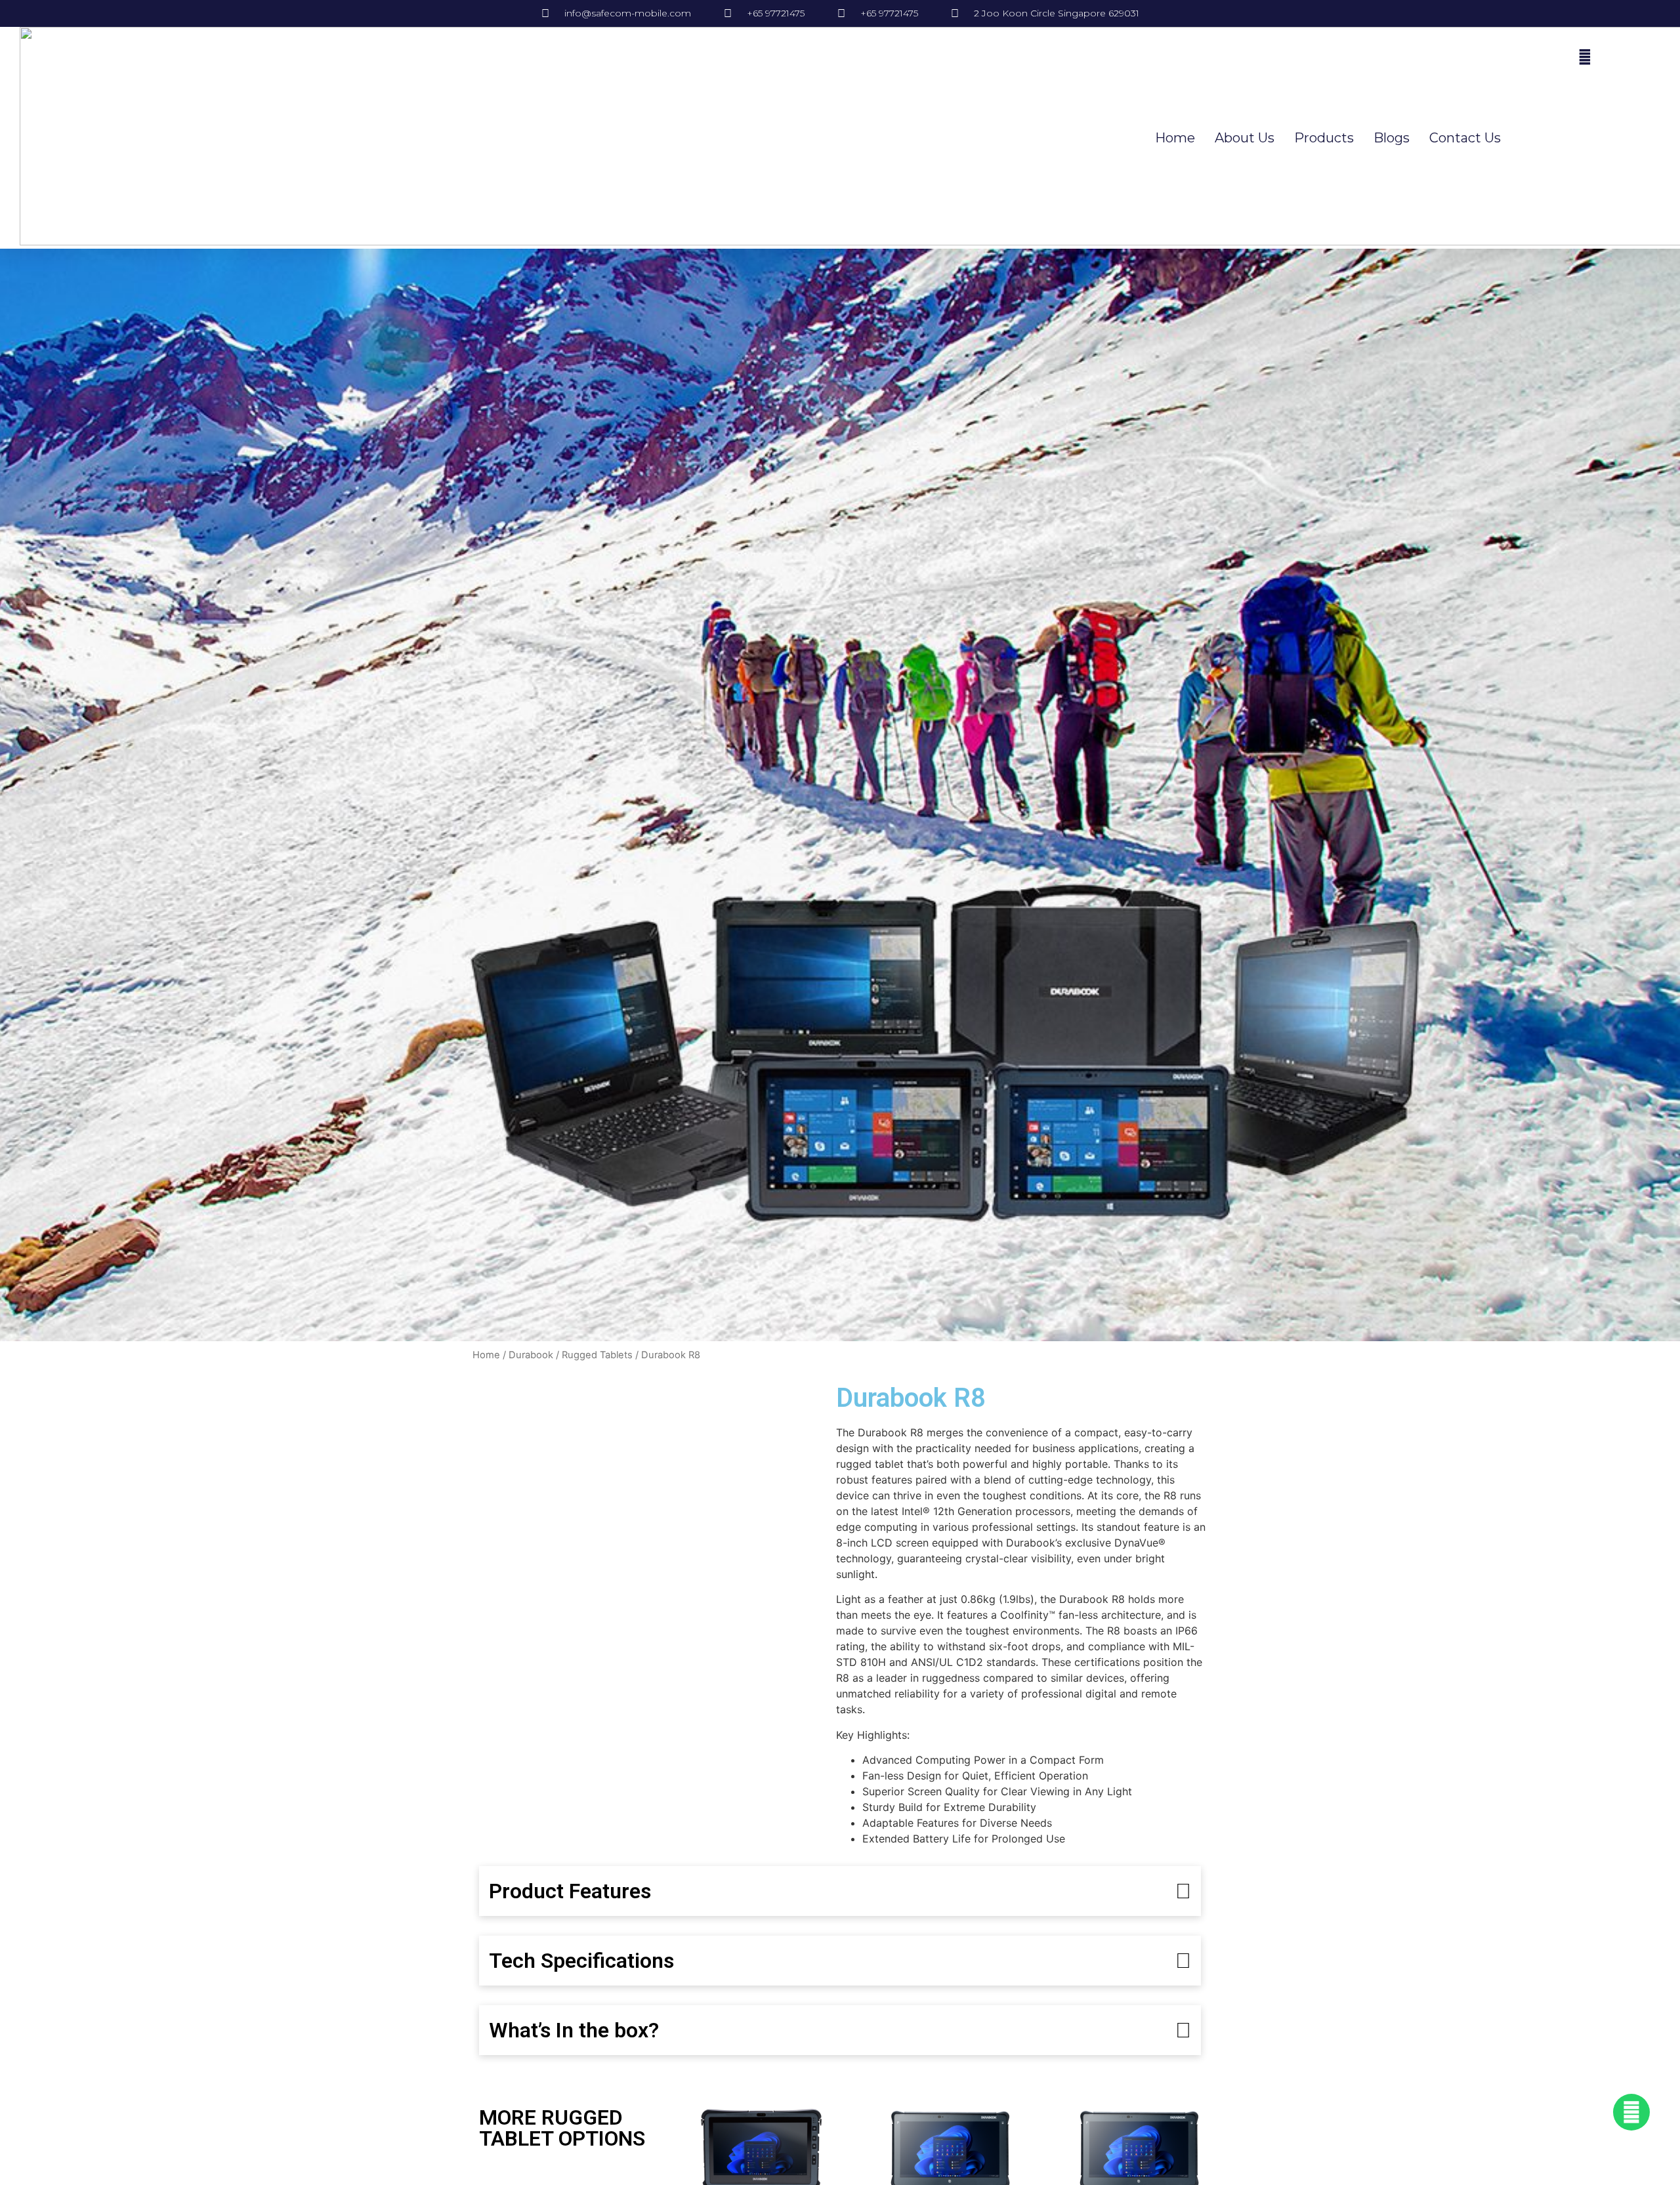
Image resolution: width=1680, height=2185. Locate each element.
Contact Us (1465, 138)
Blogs (1392, 138)
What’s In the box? (574, 2030)
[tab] (840, 1891)
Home (1175, 138)
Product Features (570, 1891)
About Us (1245, 138)
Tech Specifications (581, 1961)
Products (1324, 138)
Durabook (531, 1355)
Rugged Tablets (597, 1355)
